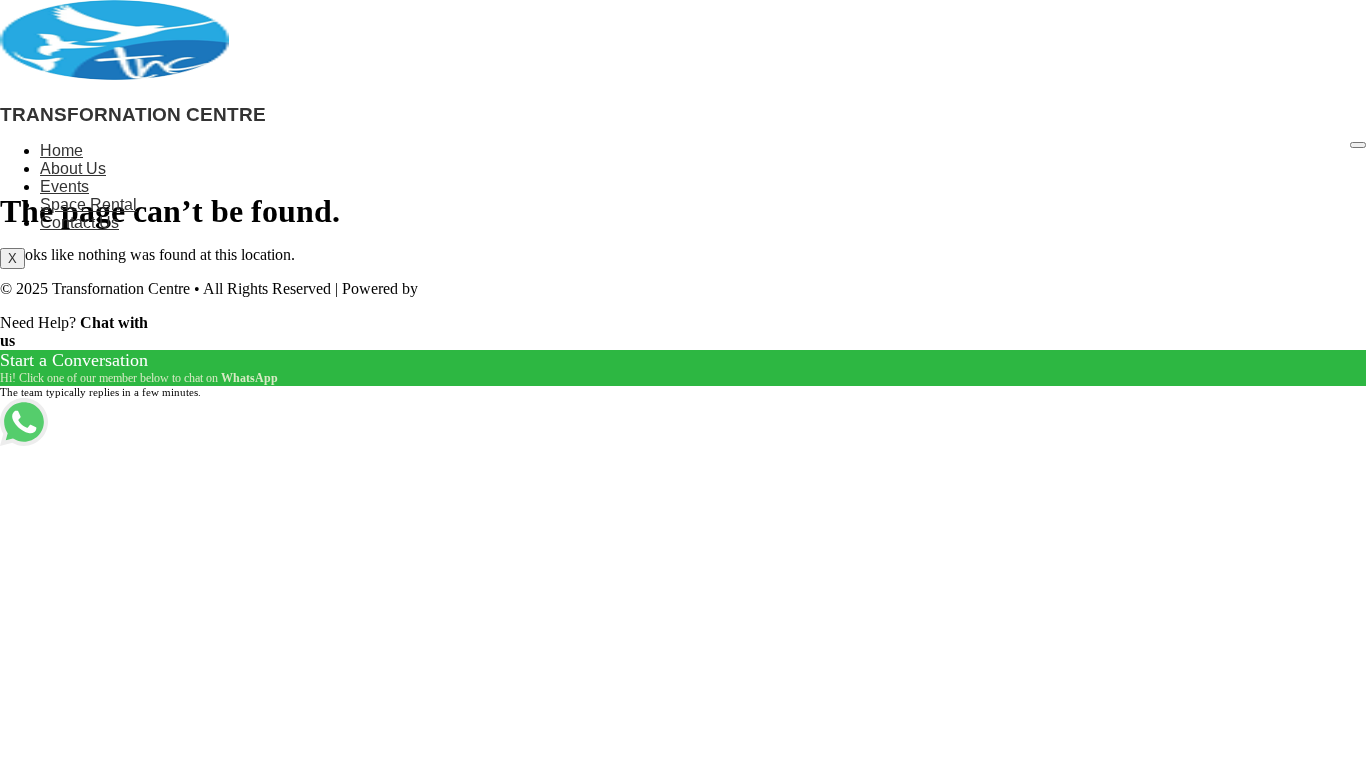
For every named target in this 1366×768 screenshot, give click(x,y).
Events (64, 186)
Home (61, 150)
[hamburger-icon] (1358, 145)
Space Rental (88, 204)
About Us (73, 168)
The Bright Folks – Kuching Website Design (563, 288)
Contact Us (79, 222)
